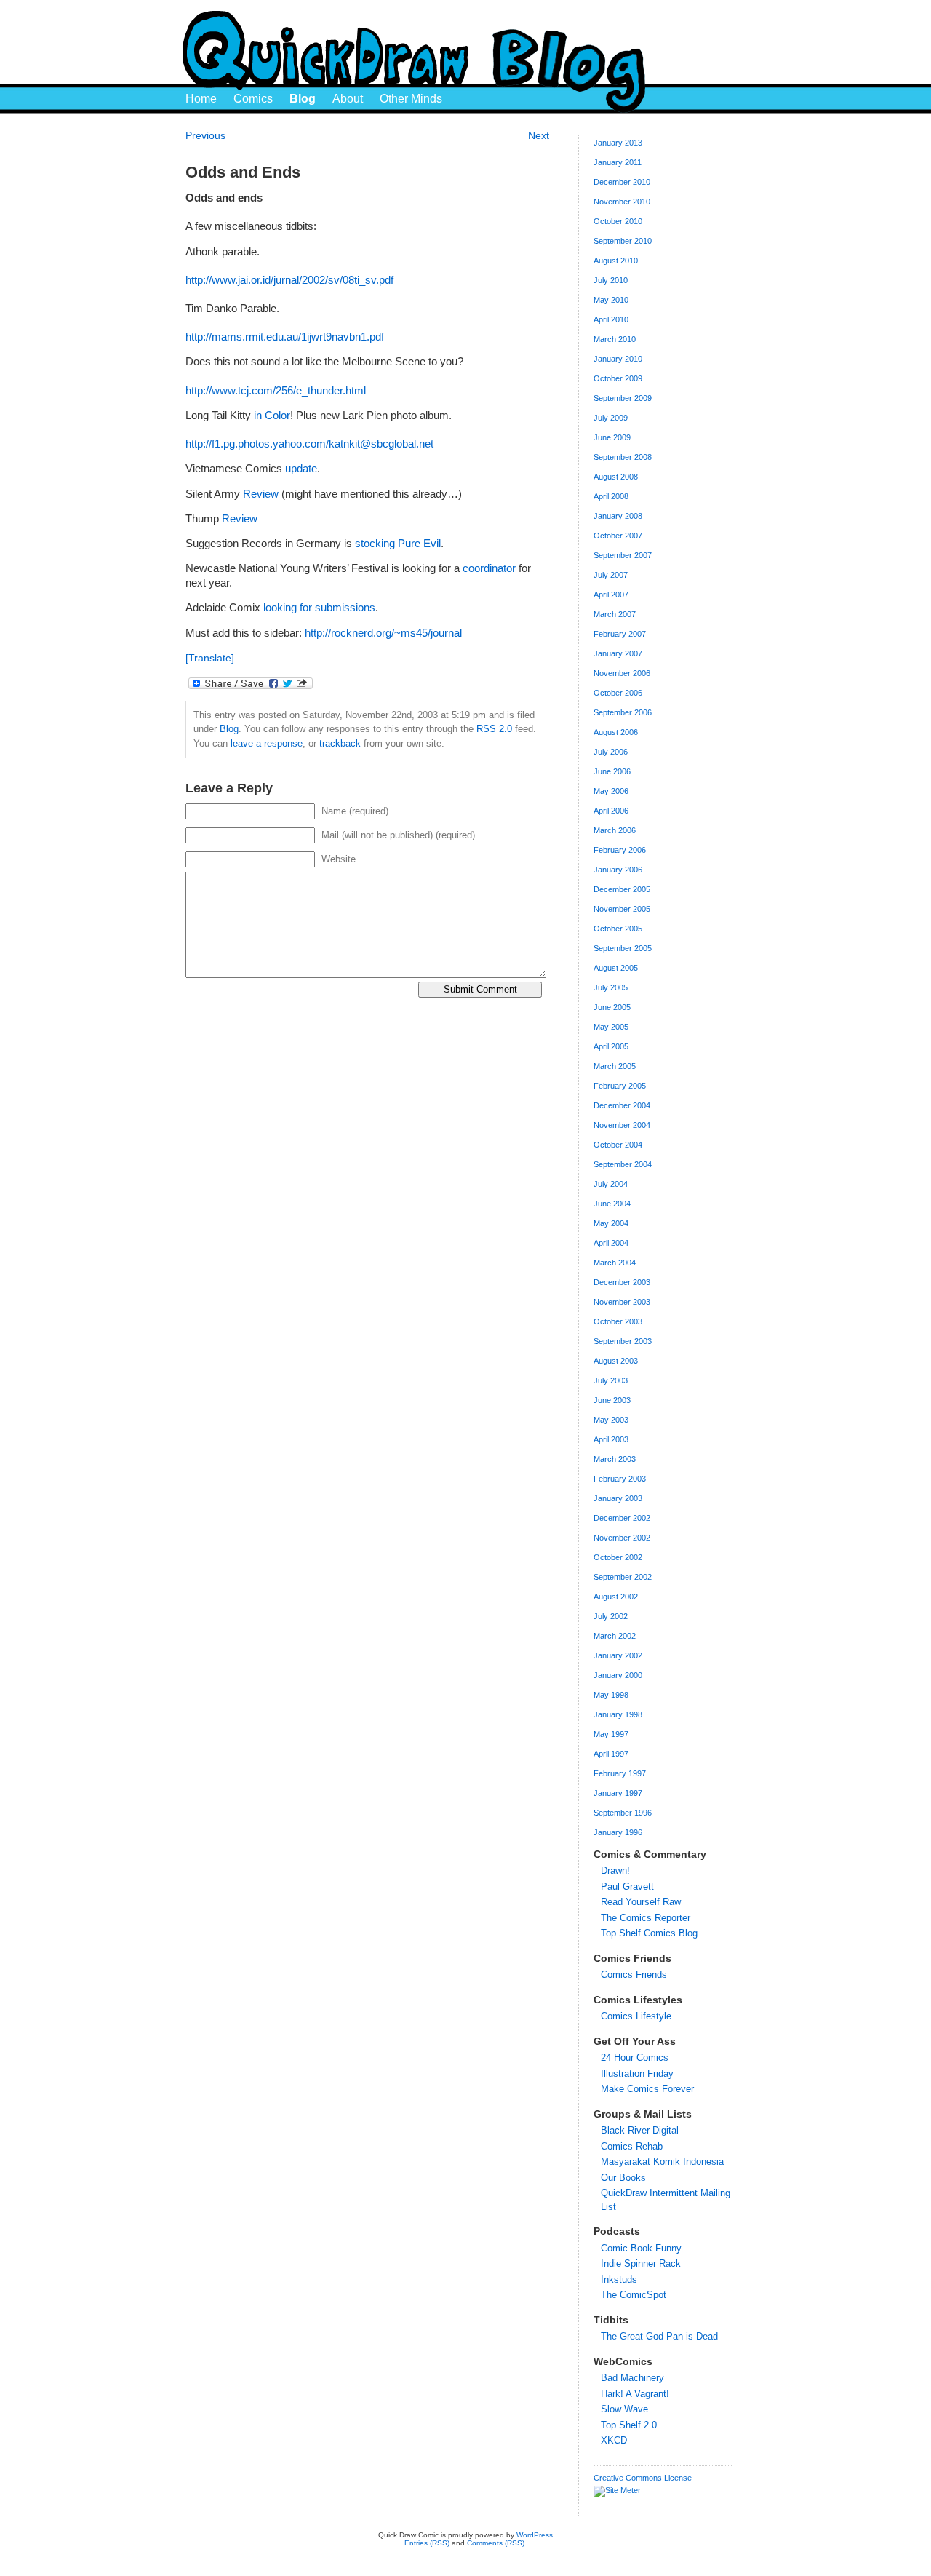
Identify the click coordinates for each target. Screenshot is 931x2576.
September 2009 (623, 398)
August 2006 (616, 732)
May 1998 (611, 1695)
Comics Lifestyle (636, 2016)
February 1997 (620, 1773)
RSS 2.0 (494, 729)
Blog (303, 99)
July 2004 (611, 1184)
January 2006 (618, 870)
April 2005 (611, 1046)
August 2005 (616, 968)
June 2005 (612, 1007)
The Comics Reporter (646, 1918)
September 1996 (623, 1813)
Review (262, 494)
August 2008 (616, 477)
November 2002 (622, 1538)
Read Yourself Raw (641, 1902)
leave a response (267, 743)
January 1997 (618, 1793)
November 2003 (622, 1302)
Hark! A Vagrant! (635, 2394)
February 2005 (620, 1086)
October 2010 (618, 221)
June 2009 (612, 437)
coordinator (491, 568)
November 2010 (622, 202)
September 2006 (623, 712)
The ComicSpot (634, 2295)
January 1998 (618, 1714)
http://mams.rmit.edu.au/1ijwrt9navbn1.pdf (285, 337)
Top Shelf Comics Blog (649, 1933)
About (348, 99)
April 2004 (611, 1243)
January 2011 (618, 162)
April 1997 (611, 1754)
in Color (272, 416)
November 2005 (622, 909)
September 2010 (623, 241)
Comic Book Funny (641, 2248)
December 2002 (622, 1518)
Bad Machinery (632, 2378)
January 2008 (618, 516)
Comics (253, 99)
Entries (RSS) (427, 2543)
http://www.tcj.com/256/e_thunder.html (276, 391)
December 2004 (622, 1105)
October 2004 (618, 1145)
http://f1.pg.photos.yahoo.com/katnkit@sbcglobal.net (309, 444)
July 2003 (611, 1380)
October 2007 (618, 536)
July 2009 (611, 418)
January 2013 (618, 143)
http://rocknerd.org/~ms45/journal (383, 633)
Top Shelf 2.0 (629, 2425)
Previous (205, 135)
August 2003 (616, 1361)
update (301, 469)
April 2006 (611, 811)
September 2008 (623, 457)
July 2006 (611, 752)
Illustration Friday (637, 2074)
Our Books (623, 2178)
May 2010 (611, 300)
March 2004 (615, 1263)
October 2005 (618, 929)
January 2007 (618, 653)
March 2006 (615, 830)
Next (539, 135)
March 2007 (615, 614)
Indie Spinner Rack (641, 2263)
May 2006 (611, 791)
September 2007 (623, 555)
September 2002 (623, 1577)
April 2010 (611, 319)
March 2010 (615, 339)
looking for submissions (319, 608)
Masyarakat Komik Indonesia (662, 2162)
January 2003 (618, 1498)
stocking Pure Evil (398, 544)
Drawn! (615, 1871)
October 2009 (618, 378)
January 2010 (618, 359)
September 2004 (623, 1164)
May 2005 (611, 1027)
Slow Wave (624, 2409)
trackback (340, 743)
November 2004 (622, 1125)
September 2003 (623, 1341)
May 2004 (611, 1223)
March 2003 (615, 1459)
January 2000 (618, 1675)
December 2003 (622, 1282)
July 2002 (611, 1616)
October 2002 (618, 1557)
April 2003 (611, 1439)
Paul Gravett (627, 1887)
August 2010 (616, 261)
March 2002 (615, 1636)
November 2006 (622, 673)
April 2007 (611, 595)
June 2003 (612, 1400)
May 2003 (611, 1420)
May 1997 (611, 1734)
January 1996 (618, 1832)
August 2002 (616, 1597)
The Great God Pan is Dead (659, 2336)
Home (201, 99)
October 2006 (618, 693)
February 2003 (620, 1479)
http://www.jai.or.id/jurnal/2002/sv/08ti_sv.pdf (289, 280)
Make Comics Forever (647, 2089)
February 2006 (620, 850)
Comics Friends (634, 1975)
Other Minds (411, 99)
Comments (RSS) (496, 2543)
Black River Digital (640, 2130)
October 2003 (618, 1321)
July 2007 (611, 575)
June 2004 (612, 1204)
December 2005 (622, 889)
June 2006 (612, 771)
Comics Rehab (632, 2146)
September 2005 (623, 948)
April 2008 (611, 496)
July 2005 (611, 987)
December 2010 (622, 182)
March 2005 (615, 1066)
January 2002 (618, 1655)
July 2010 (611, 280)
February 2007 (620, 634)
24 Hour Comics (635, 2058)
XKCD (614, 2440)
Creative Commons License (643, 2478)
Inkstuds (619, 2279)
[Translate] (210, 658)
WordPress (535, 2535)
